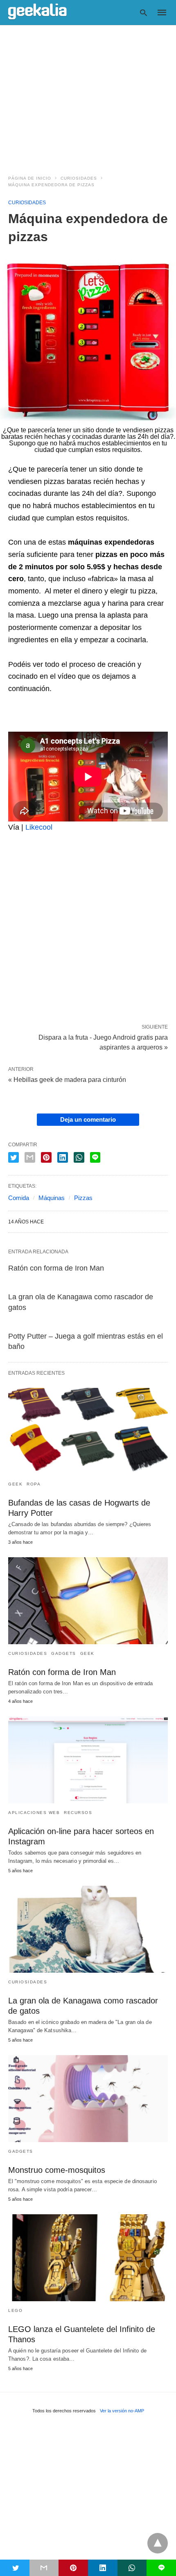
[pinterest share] (46, 1157)
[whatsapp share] (79, 1157)
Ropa (34, 1484)
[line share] (95, 1157)
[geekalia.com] (37, 12)
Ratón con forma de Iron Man (56, 1268)
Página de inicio (30, 178)
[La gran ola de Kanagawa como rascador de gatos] (88, 1929)
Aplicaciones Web (34, 1813)
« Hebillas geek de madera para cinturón (67, 1080)
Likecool (39, 827)
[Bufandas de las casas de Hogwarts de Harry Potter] (88, 1431)
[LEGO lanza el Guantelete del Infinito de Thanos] (88, 2258)
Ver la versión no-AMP (122, 2411)
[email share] (30, 1157)
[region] (88, 95)
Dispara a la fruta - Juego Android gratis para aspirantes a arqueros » (103, 1042)
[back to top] (158, 2543)
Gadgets (64, 1653)
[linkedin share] (63, 1157)
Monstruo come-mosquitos (57, 2170)
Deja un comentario (88, 1119)
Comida (19, 1198)
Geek (15, 1484)
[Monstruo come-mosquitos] (88, 2099)
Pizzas (83, 1198)
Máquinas (52, 1198)
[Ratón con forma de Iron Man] (88, 1601)
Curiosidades (79, 178)
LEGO (15, 2310)
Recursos (78, 1813)
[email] (44, 2568)
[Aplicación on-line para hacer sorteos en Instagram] (88, 1760)
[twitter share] (14, 1157)
